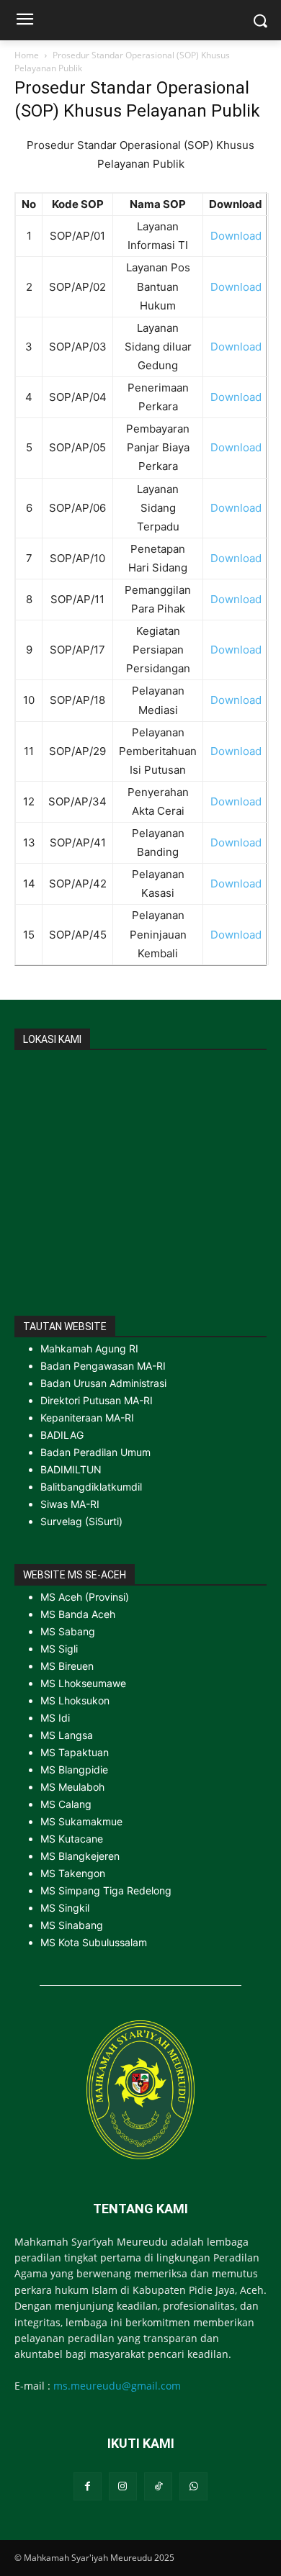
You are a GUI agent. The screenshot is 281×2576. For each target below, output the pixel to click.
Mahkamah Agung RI (89, 1348)
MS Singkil (65, 1908)
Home (27, 55)
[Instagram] (123, 2486)
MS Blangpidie (74, 1770)
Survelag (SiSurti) (81, 1521)
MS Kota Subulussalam (94, 1942)
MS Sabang (68, 1631)
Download (236, 236)
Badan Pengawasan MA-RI (103, 1366)
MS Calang (66, 1804)
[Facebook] (88, 2486)
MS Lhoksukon (75, 1700)
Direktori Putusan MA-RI (97, 1400)
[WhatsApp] (193, 2486)
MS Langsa (67, 1735)
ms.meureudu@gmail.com (117, 2386)
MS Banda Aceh (78, 1614)
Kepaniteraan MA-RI (87, 1418)
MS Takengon (73, 1873)
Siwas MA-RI (70, 1504)
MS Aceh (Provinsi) (85, 1597)
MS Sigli (59, 1649)
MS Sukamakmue (81, 1821)
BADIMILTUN (71, 1469)
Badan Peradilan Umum (95, 1452)
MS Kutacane (72, 1839)
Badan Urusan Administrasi (103, 1383)
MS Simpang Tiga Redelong (106, 1890)
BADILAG (62, 1435)
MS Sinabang (72, 1925)
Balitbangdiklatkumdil (91, 1487)
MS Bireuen (67, 1666)
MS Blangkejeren (80, 1856)
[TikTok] (158, 2486)
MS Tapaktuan (75, 1752)
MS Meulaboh (72, 1787)
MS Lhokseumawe (83, 1683)
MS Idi (55, 1718)
